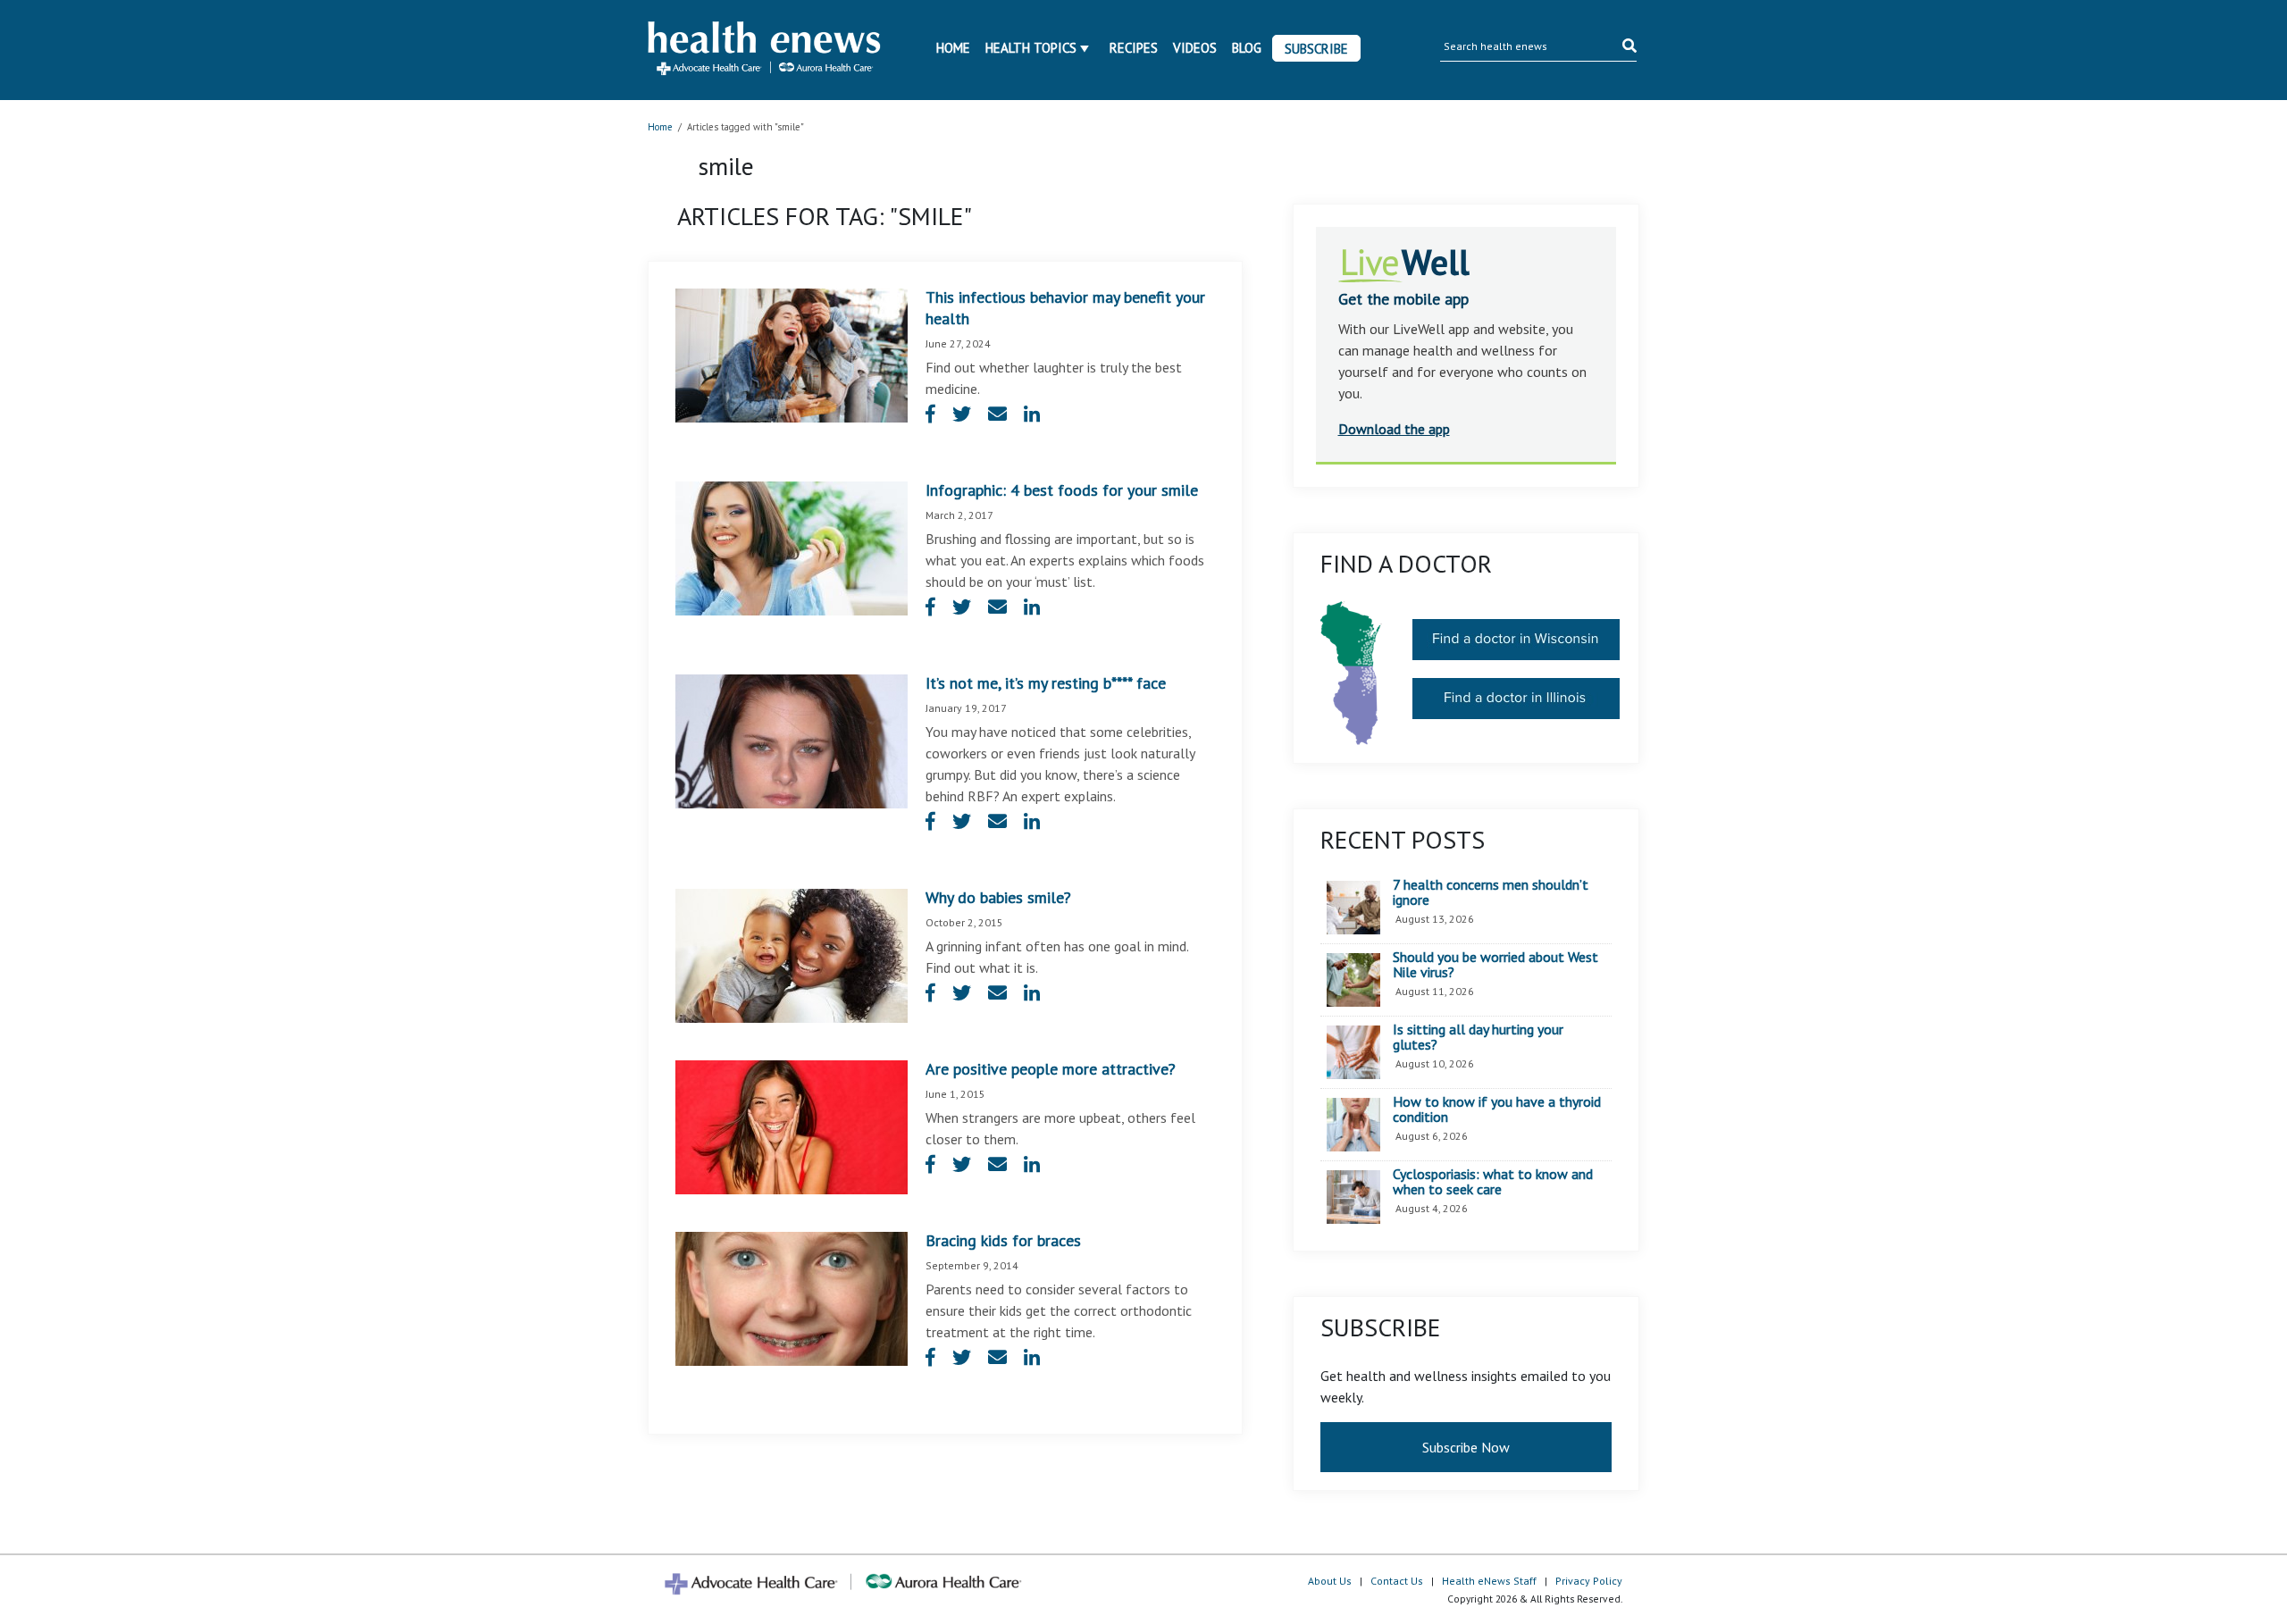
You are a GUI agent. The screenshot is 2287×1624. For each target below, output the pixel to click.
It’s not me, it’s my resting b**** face (1046, 683)
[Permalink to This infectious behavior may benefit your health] (792, 354)
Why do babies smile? (998, 897)
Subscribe (1316, 49)
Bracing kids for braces (1003, 1240)
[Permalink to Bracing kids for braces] (792, 1297)
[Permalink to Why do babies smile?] (792, 954)
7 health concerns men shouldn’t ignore (1491, 893)
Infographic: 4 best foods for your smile (1062, 490)
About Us (1330, 1581)
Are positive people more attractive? (1051, 1069)
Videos (1195, 48)
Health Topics (1031, 48)
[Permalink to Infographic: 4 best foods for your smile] (792, 547)
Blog (1247, 48)
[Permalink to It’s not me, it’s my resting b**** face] (792, 740)
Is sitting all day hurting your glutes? (1478, 1038)
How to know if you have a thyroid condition (1497, 1110)
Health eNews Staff (1489, 1581)
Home (953, 48)
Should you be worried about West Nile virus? (1495, 965)
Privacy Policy (1589, 1581)
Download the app (1394, 429)
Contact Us (1397, 1581)
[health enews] (765, 50)
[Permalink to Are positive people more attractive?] (792, 1126)
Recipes (1134, 48)
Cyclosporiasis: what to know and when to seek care (1493, 1182)
